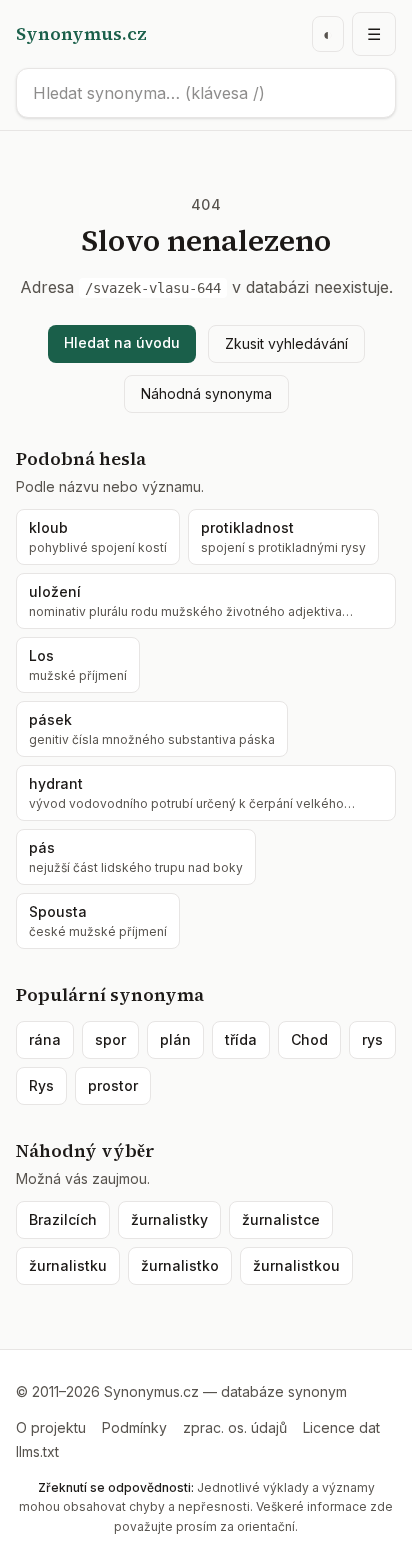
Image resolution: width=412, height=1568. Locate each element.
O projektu (51, 1427)
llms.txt (37, 1451)
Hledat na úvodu (122, 342)
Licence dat (341, 1427)
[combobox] (206, 93)
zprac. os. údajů (235, 1427)
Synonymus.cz (81, 33)
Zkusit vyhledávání (286, 343)
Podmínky (134, 1427)
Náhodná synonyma (206, 393)
